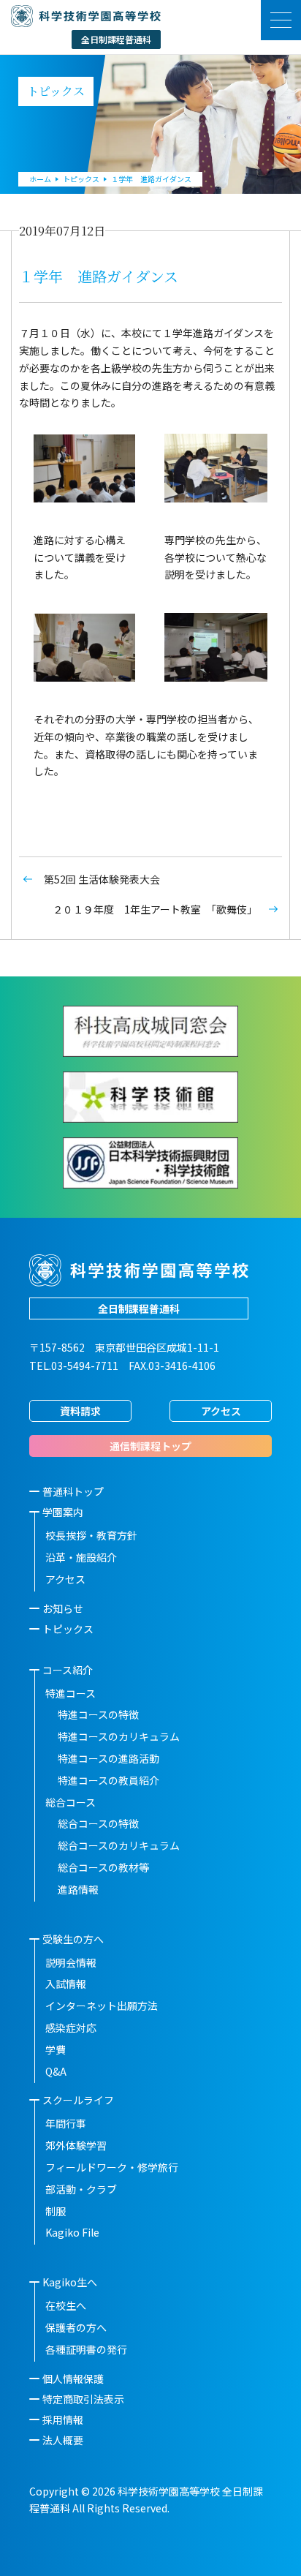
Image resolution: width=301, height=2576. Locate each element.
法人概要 (63, 2440)
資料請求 (80, 1411)
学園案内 (63, 1512)
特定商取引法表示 (83, 2399)
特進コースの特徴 (98, 1714)
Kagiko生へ (70, 2282)
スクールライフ (78, 2100)
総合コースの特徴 (98, 1823)
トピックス (68, 1629)
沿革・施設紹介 (81, 1557)
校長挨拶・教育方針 (91, 1535)
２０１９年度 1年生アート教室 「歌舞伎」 (155, 909)
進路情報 (78, 1889)
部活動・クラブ (81, 2189)
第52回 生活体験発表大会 (102, 879)
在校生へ (66, 2305)
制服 (56, 2211)
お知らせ (63, 1608)
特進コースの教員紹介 (108, 1780)
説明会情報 (71, 1962)
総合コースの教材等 (103, 1867)
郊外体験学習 (76, 2145)
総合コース (71, 1802)
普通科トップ (73, 1491)
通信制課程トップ (150, 1446)
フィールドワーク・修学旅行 (112, 2167)
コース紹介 (68, 1670)
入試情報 (66, 1984)
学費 (56, 2049)
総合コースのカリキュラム (119, 1845)
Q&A (56, 2071)
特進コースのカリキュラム (119, 1736)
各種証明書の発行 (86, 2349)
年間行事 (66, 2123)
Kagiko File (72, 2232)
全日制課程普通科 (139, 1308)
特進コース (71, 1693)
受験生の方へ (73, 1939)
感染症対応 (71, 2027)
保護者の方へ (76, 2327)
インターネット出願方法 (102, 2006)
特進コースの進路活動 (108, 1758)
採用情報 (63, 2419)
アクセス (221, 1411)
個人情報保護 (73, 2379)
